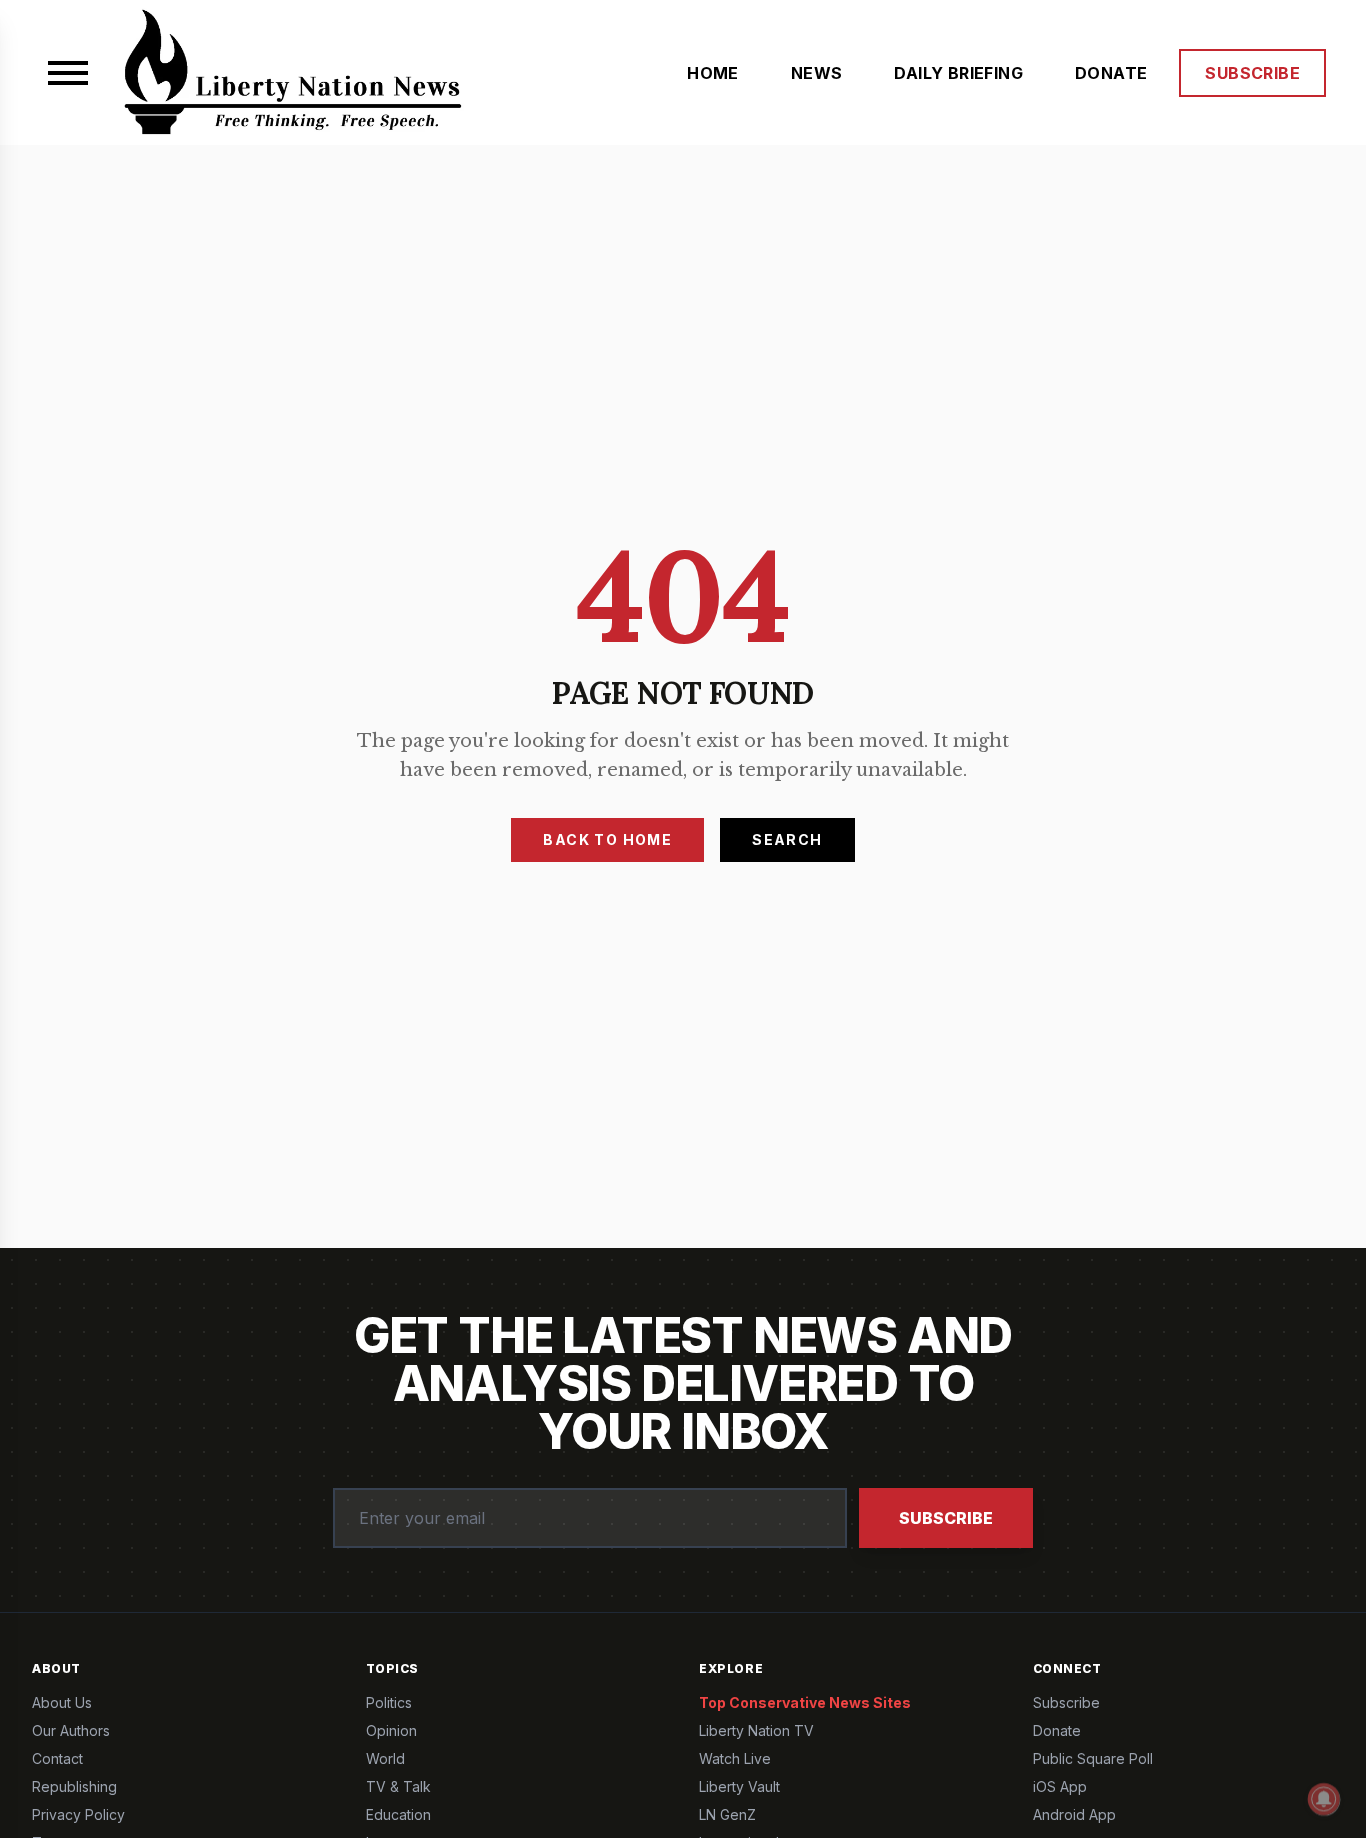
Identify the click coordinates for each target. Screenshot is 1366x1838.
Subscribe (946, 1518)
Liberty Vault (739, 1786)
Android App (1074, 1814)
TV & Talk (398, 1786)
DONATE (1111, 73)
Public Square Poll (1093, 1758)
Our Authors (71, 1730)
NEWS (817, 73)
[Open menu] (68, 73)
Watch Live (735, 1758)
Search (787, 839)
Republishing (74, 1786)
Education (398, 1814)
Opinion (391, 1730)
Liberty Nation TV (756, 1730)
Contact (57, 1758)
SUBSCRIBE (1252, 73)
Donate (1057, 1730)
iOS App (1060, 1786)
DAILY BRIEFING (958, 73)
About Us (62, 1702)
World (385, 1758)
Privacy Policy (78, 1814)
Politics (389, 1702)
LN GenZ (727, 1814)
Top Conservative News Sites (805, 1702)
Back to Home (607, 839)
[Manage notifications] (1324, 1799)
